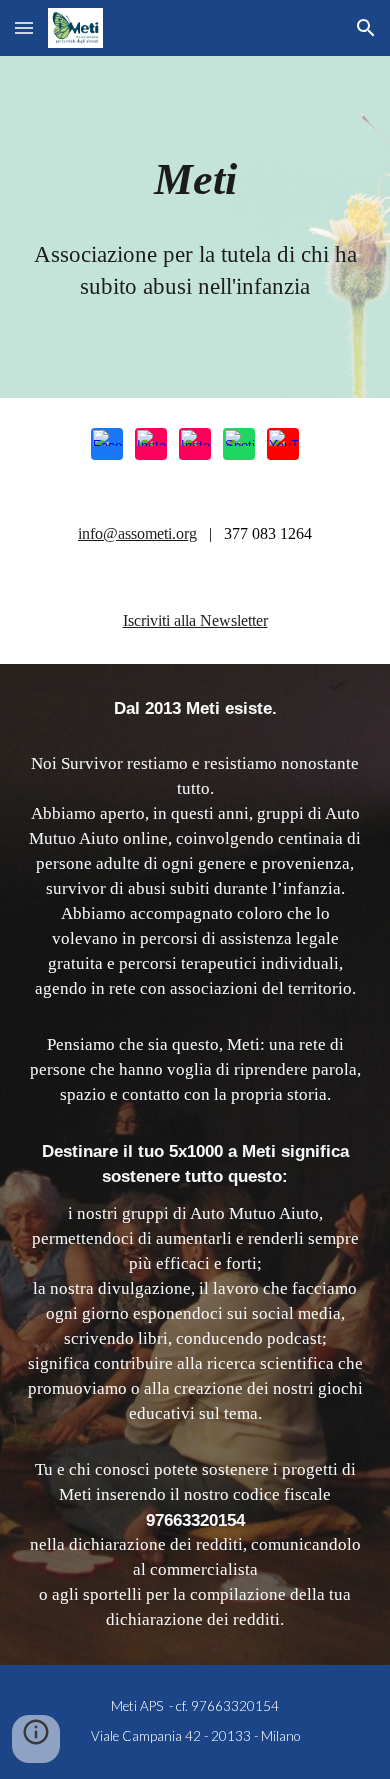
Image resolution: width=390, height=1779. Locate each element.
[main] (195, 180)
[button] (24, 27)
